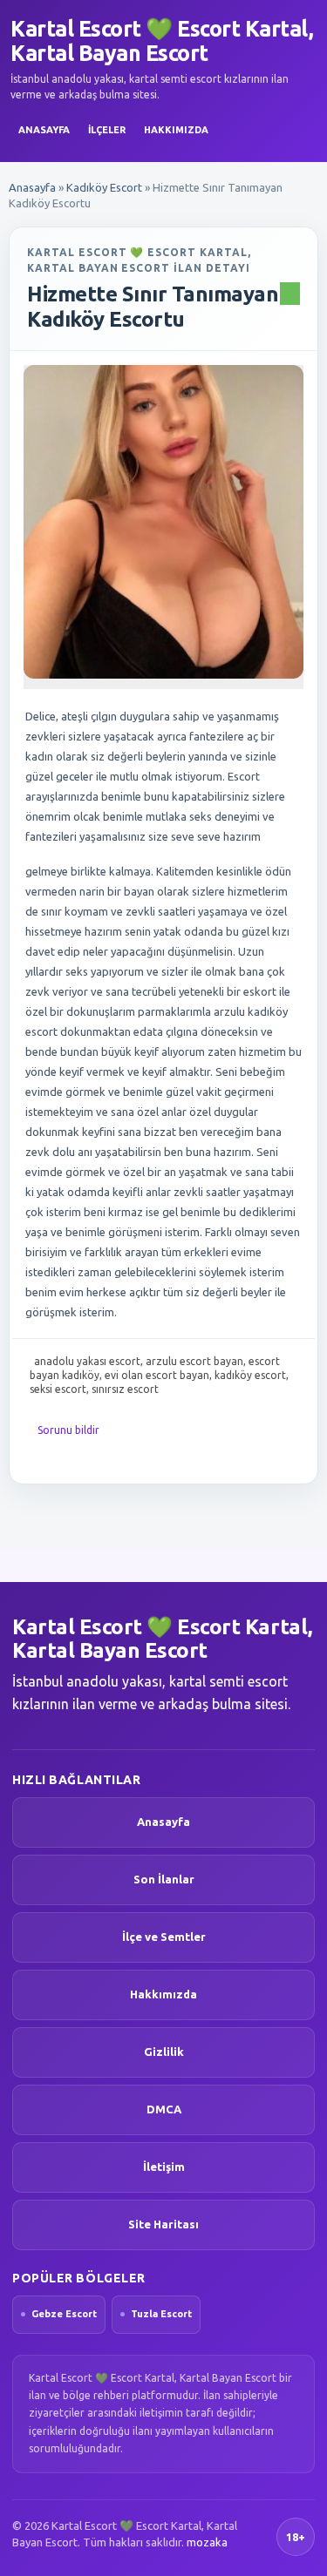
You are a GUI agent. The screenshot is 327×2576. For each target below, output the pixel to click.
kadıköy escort (250, 1375)
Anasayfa (44, 130)
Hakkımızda (176, 130)
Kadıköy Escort (104, 187)
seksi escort (58, 1389)
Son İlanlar (164, 1879)
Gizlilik (164, 2052)
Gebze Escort (64, 2314)
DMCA (164, 2109)
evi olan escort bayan (157, 1375)
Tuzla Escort (161, 2314)
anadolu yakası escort (87, 1361)
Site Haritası (163, 2224)
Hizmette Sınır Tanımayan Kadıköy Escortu (153, 307)
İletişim (164, 2167)
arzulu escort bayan (194, 1361)
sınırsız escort (125, 1389)
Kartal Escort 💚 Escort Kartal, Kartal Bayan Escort (162, 41)
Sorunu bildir (68, 1430)
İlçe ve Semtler (164, 1937)
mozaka (207, 2542)
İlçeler (107, 130)
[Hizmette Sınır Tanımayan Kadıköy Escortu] (163, 522)
